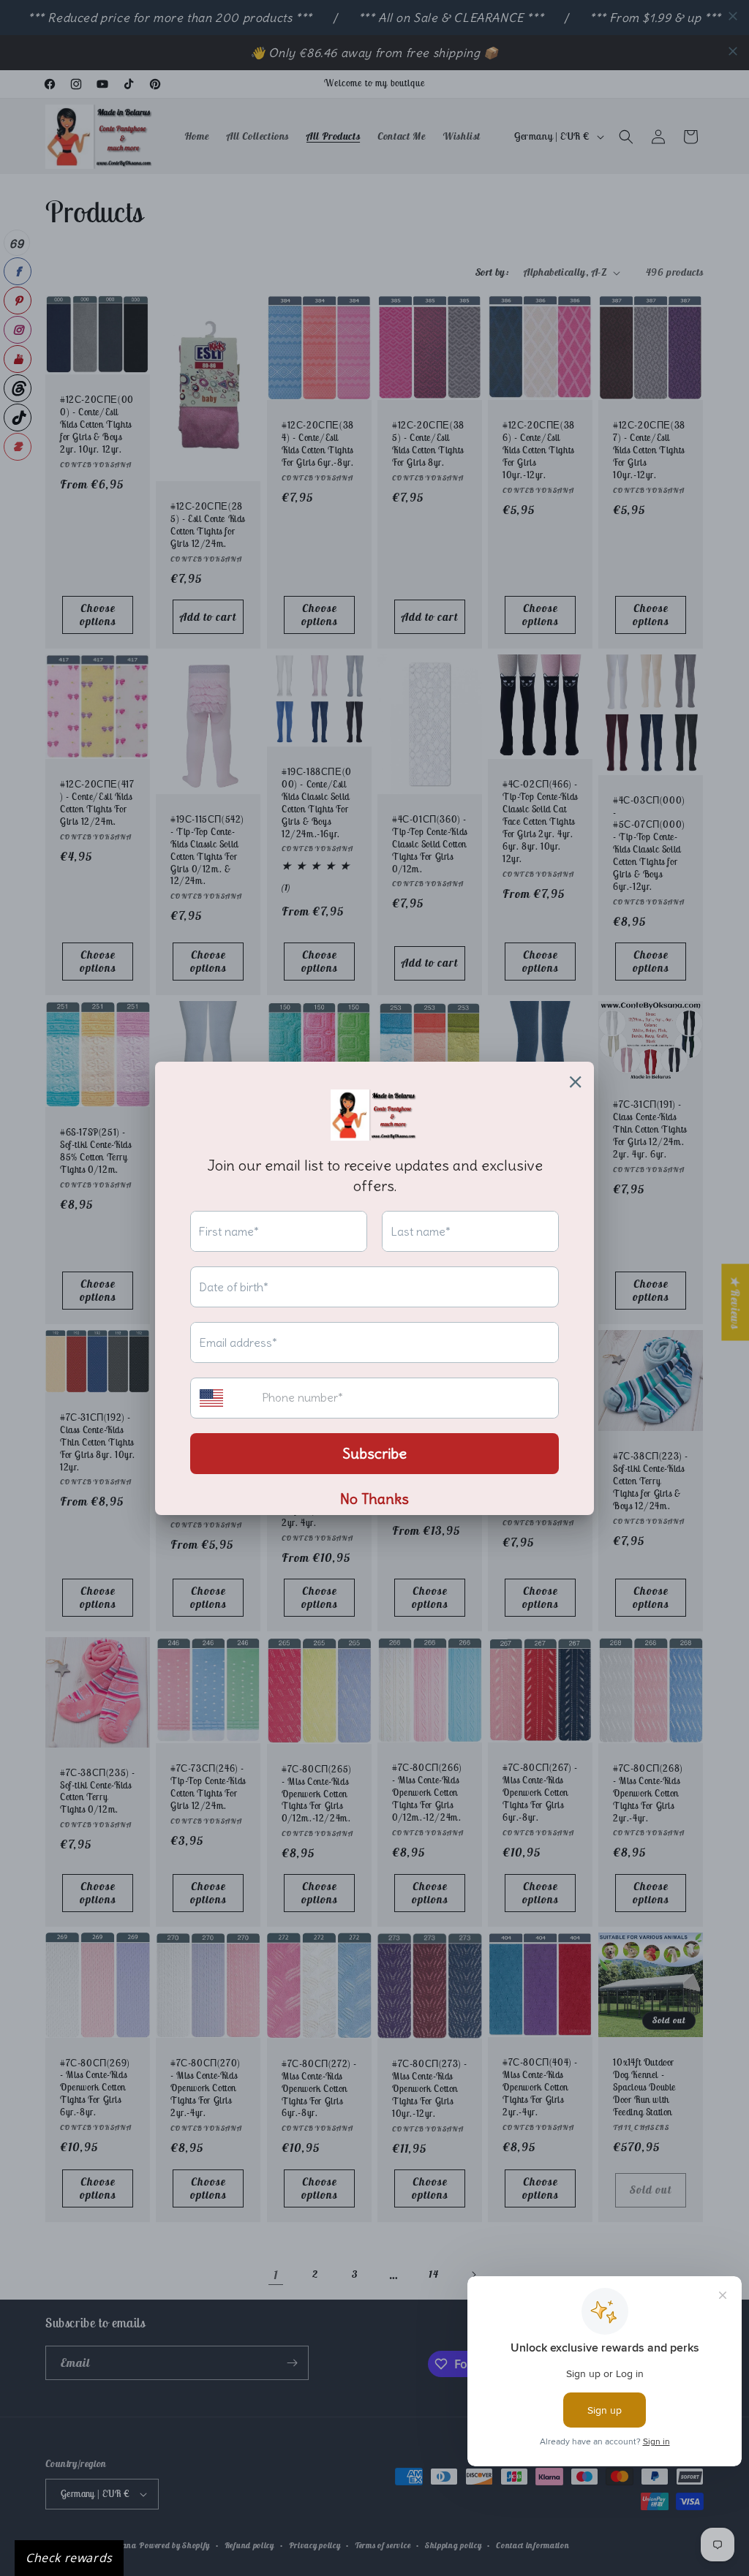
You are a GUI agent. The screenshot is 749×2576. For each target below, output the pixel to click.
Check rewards (69, 2558)
